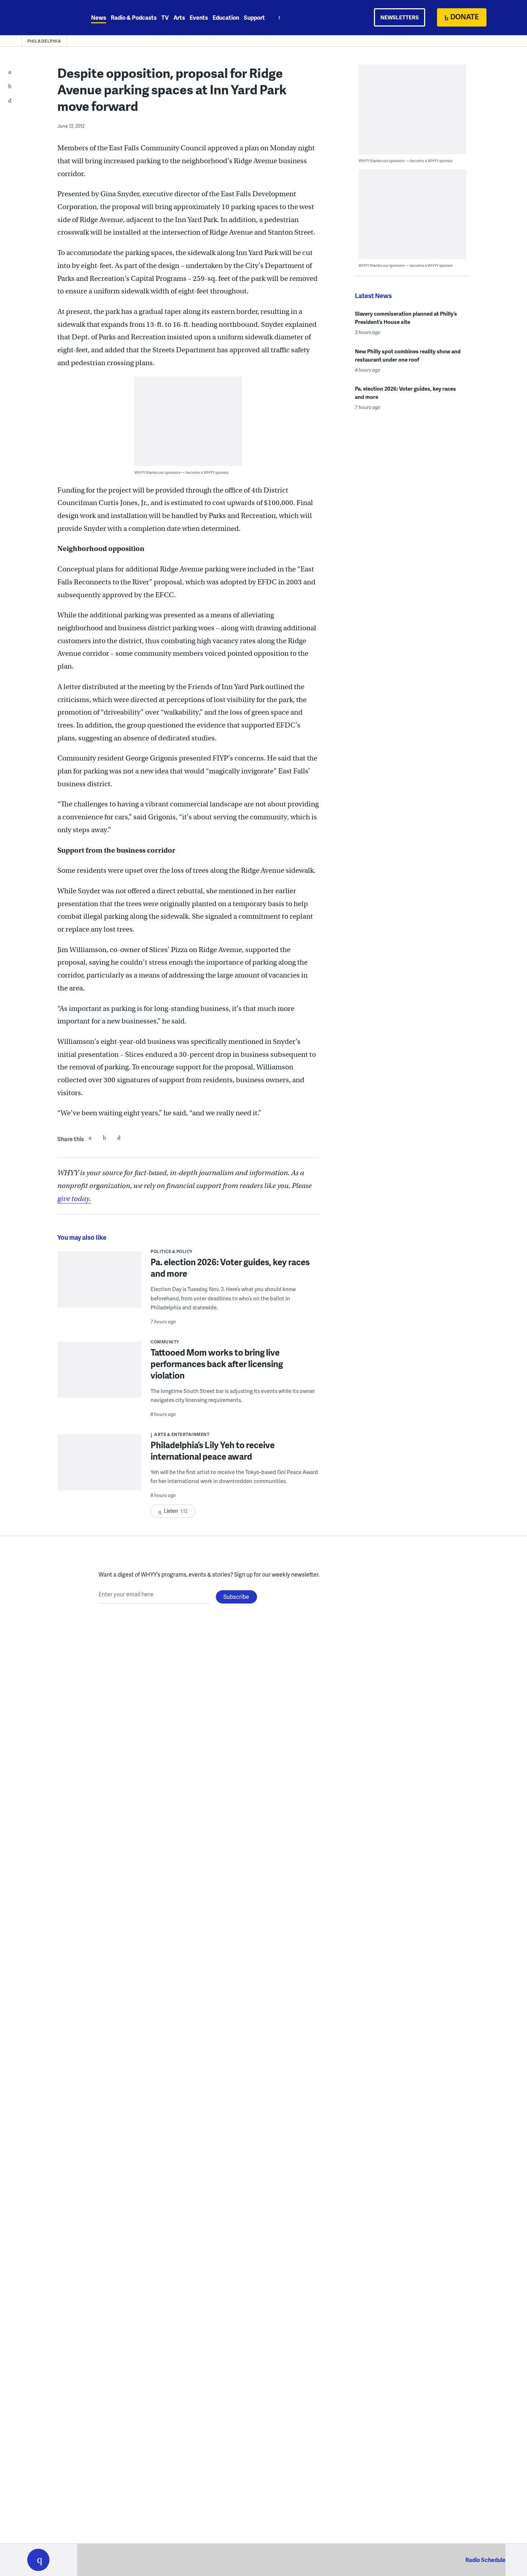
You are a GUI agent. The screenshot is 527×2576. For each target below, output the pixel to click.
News (99, 17)
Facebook (90, 1138)
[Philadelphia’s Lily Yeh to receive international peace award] (99, 1467)
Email (119, 1138)
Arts (179, 17)
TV (165, 17)
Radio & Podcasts (134, 17)
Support (254, 17)
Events (199, 17)
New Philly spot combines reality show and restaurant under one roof (408, 355)
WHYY (48, 18)
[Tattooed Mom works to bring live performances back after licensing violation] (99, 1374)
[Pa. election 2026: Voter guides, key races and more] (99, 1284)
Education (226, 17)
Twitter (104, 1138)
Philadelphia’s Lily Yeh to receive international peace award (213, 1451)
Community (165, 1342)
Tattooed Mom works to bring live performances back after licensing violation (217, 1364)
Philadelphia (44, 41)
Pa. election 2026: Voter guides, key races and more (230, 1268)
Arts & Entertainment (182, 1434)
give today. (74, 1199)
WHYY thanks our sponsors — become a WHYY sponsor (182, 472)
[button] (38, 2560)
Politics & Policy (172, 1251)
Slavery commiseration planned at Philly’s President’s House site (406, 318)
